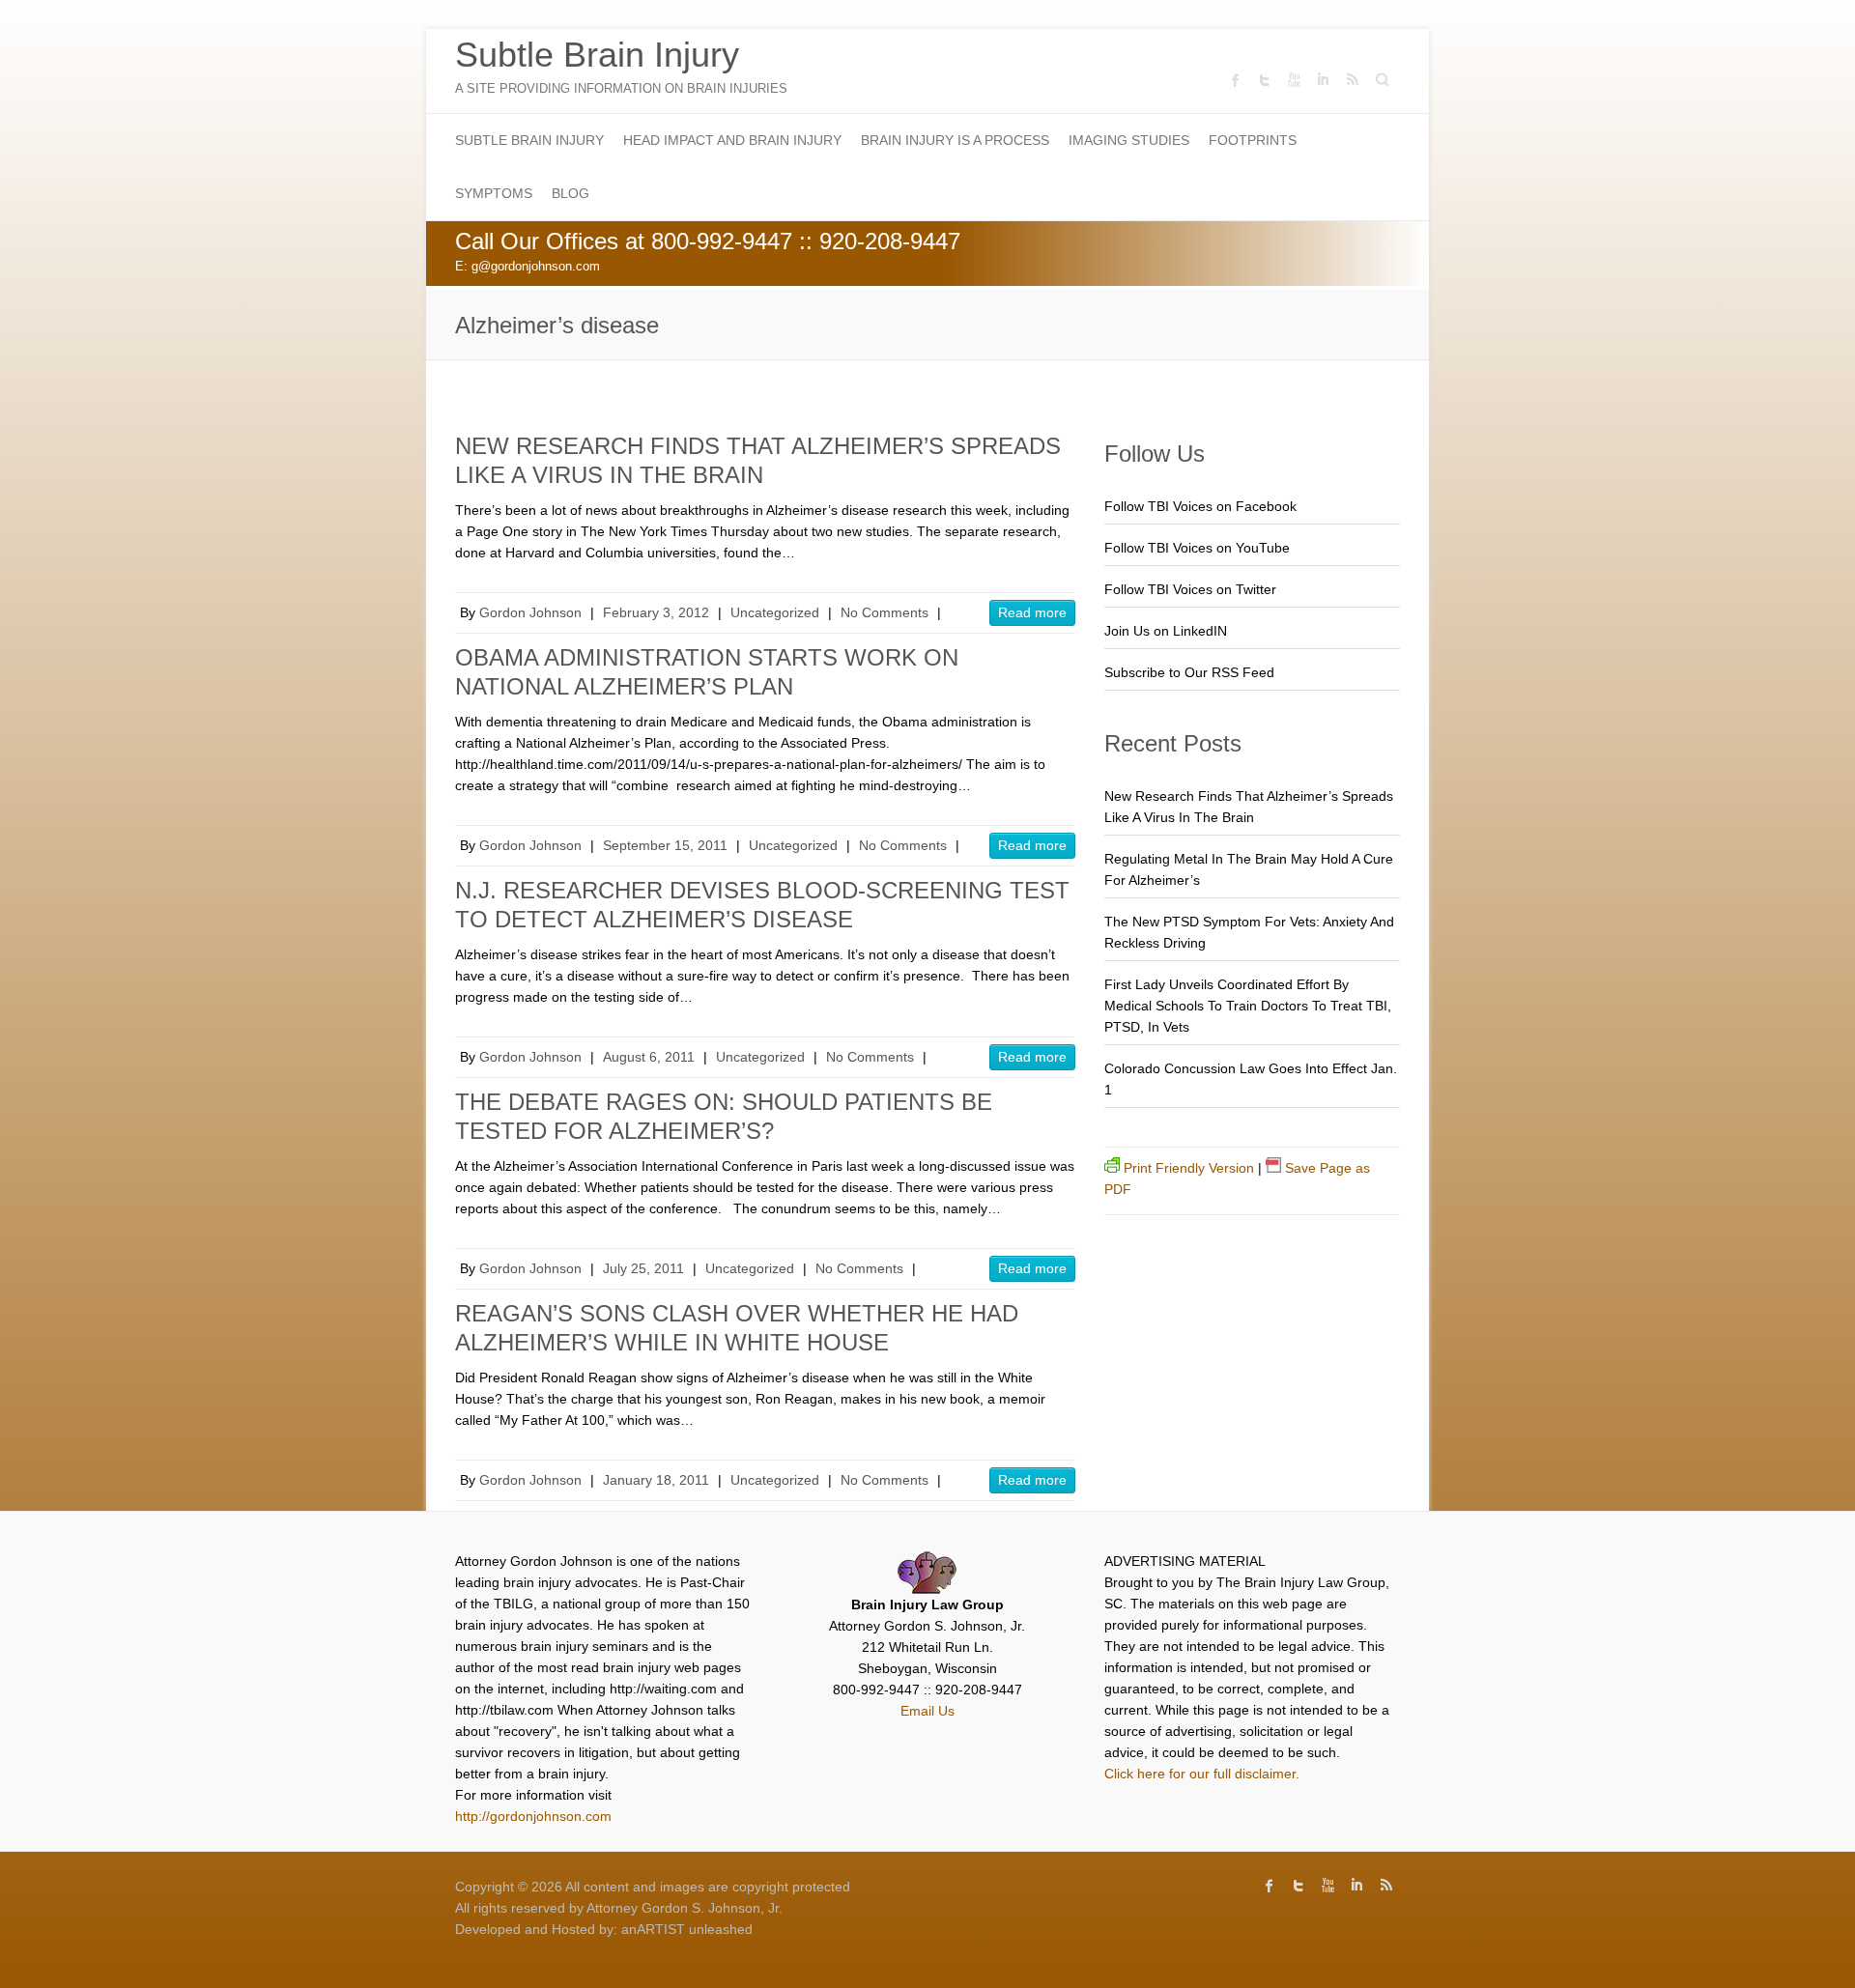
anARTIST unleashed (687, 1929)
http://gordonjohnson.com (533, 1816)
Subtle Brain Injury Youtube (1294, 80)
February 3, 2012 (656, 612)
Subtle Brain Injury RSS (1352, 80)
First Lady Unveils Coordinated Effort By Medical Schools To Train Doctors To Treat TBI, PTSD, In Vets (1248, 1006)
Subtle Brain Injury (597, 55)
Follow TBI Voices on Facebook (1200, 506)
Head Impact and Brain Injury (732, 140)
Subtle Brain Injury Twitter (1265, 80)
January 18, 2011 (656, 1480)
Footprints (1253, 140)
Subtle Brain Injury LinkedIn (1323, 80)
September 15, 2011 (665, 845)
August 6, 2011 (649, 1057)
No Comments (885, 612)
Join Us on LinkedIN (1166, 631)
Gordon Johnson (530, 612)
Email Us (927, 1711)
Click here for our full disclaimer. (1202, 1774)
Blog (571, 193)
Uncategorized (775, 612)
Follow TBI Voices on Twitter (1190, 589)
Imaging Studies (1129, 140)
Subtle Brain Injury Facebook (1236, 80)
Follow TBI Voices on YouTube (1197, 548)
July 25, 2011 (643, 1268)
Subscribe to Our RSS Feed (1189, 672)
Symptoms (494, 193)
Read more (1032, 612)
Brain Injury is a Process (955, 140)
